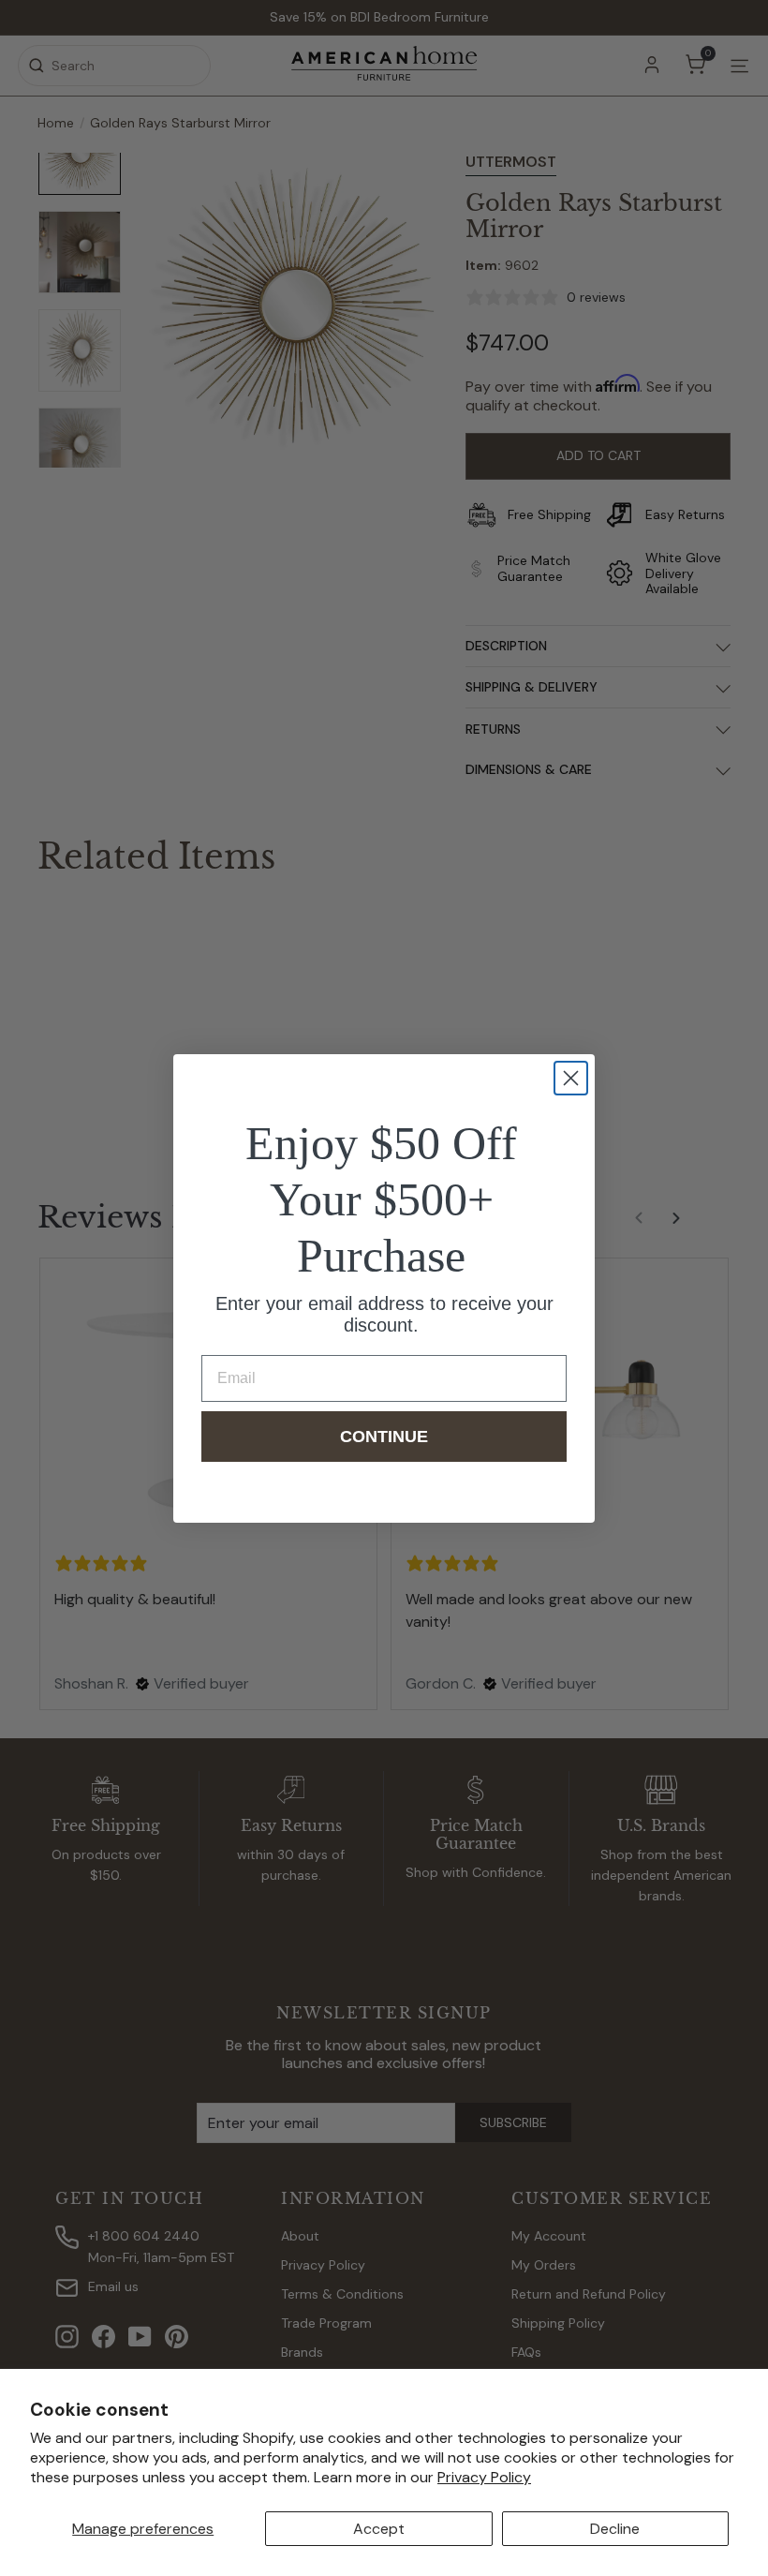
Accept (379, 2529)
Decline (615, 2529)
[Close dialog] (571, 1078)
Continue (384, 1437)
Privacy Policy (484, 2477)
